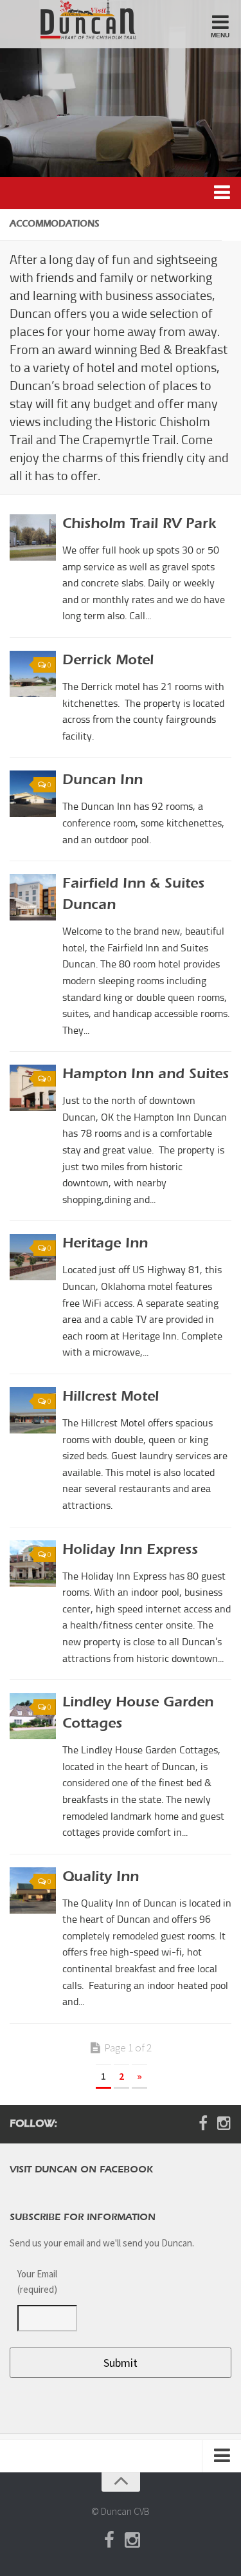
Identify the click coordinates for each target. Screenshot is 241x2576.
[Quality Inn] (33, 1890)
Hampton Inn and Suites (146, 1075)
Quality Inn (101, 1878)
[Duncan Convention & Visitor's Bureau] (79, 20)
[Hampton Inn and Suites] (33, 1088)
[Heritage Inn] (33, 1257)
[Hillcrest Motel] (33, 1410)
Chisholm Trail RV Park (139, 525)
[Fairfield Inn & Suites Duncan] (33, 897)
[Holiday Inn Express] (33, 1563)
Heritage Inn (105, 1244)
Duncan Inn (103, 781)
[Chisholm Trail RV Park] (33, 537)
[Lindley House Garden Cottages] (33, 1716)
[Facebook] (203, 2123)
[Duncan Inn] (33, 794)
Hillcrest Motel (111, 1397)
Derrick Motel (108, 661)
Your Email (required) (37, 2282)
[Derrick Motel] (33, 674)
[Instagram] (224, 2123)
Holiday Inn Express (130, 1551)
